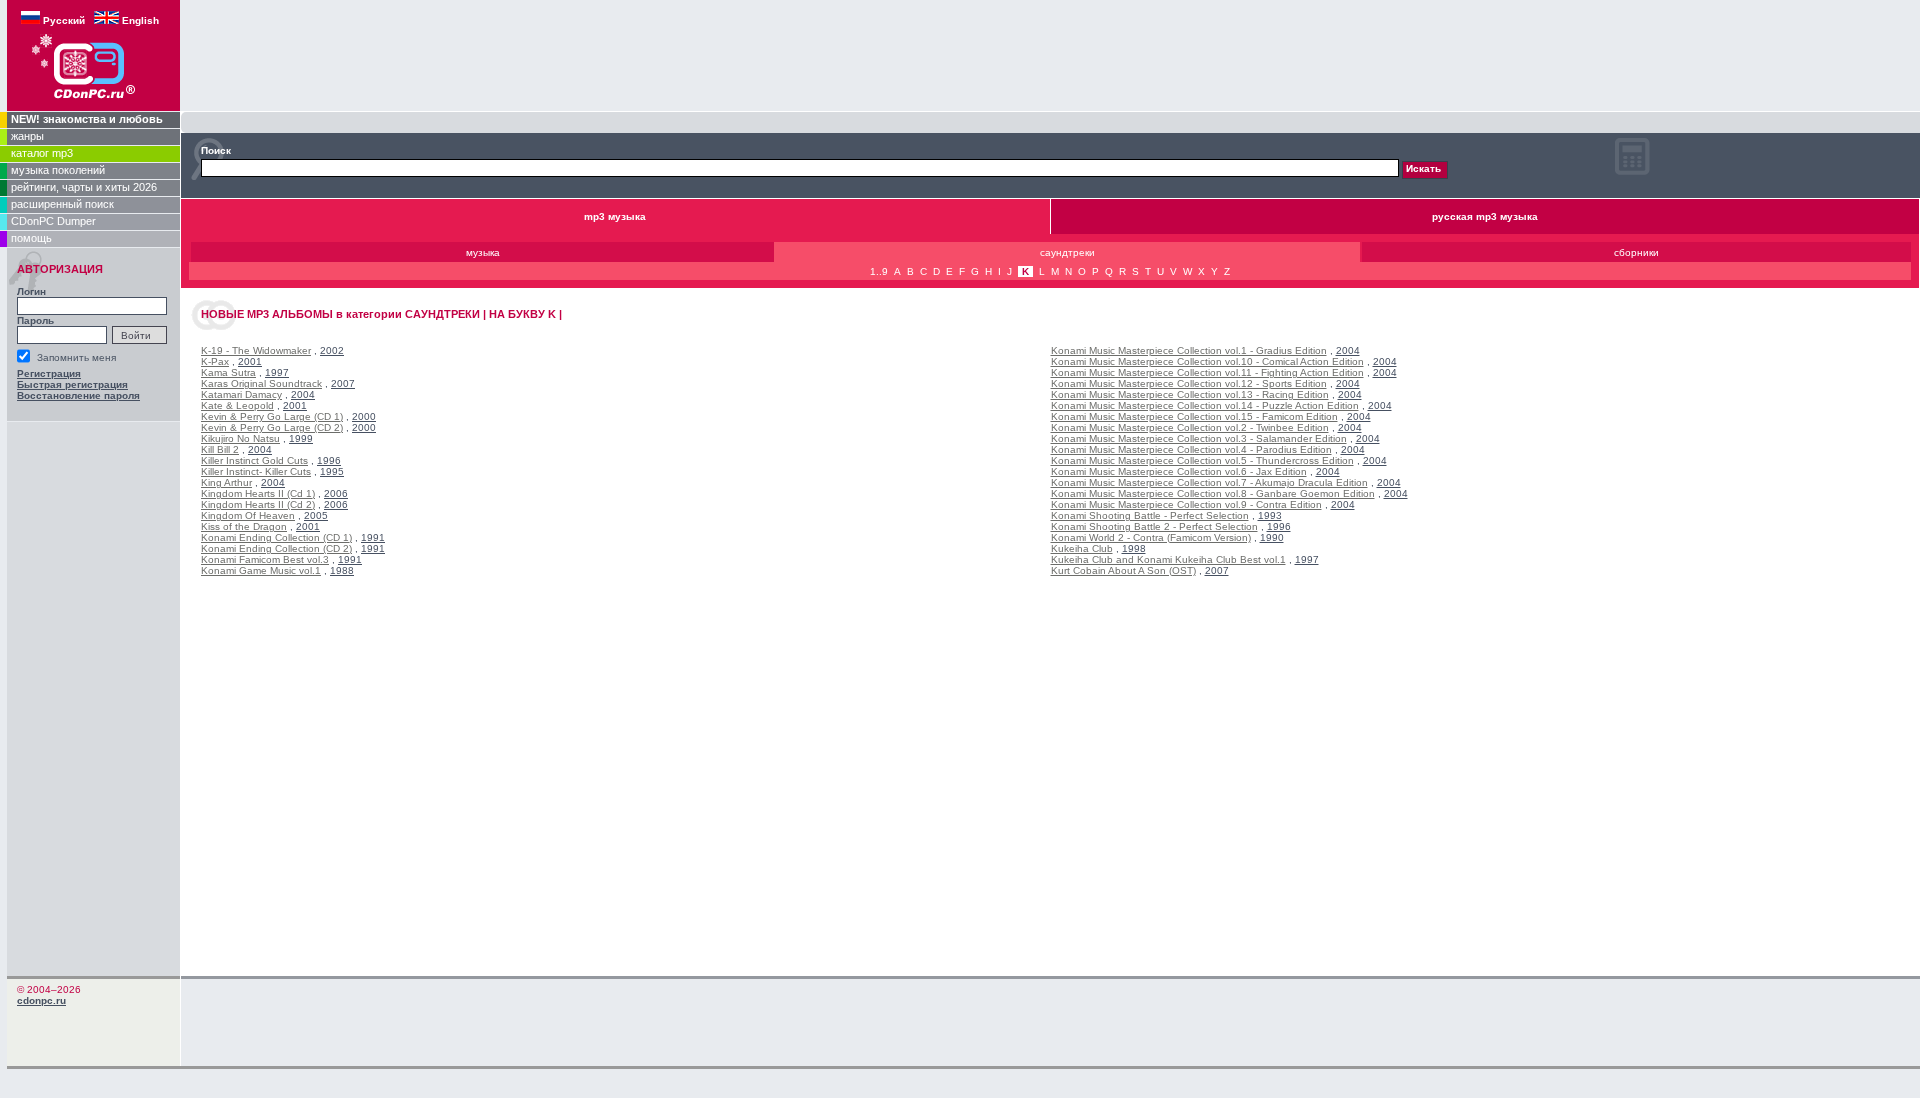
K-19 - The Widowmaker (256, 350)
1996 (329, 460)
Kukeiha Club (1082, 548)
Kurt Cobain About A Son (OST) (1123, 570)
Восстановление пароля (78, 395)
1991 (373, 537)
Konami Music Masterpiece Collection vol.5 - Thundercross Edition (1202, 460)
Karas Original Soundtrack (261, 383)
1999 (301, 438)
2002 (332, 350)
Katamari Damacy (241, 394)
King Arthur (226, 482)
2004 (303, 394)
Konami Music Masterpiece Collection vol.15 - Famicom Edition (1194, 416)
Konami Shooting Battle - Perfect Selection (1150, 515)
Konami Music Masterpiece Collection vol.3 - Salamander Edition (1199, 438)
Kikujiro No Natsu (240, 438)
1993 (1270, 515)
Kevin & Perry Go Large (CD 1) (272, 416)
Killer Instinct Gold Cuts (254, 460)
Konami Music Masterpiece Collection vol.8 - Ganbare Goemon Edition (1213, 493)
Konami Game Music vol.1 (261, 570)
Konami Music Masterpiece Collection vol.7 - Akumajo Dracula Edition (1209, 482)
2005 (316, 515)
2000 (364, 416)
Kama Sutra (228, 372)
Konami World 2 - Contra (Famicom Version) (1151, 537)
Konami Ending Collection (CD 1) (276, 537)
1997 (277, 372)
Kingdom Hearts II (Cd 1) (258, 493)
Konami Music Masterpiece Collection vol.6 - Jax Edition (1179, 471)
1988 (342, 570)
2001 (250, 361)
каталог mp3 (42, 153)
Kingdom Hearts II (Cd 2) (258, 504)
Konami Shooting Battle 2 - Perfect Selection (1154, 526)
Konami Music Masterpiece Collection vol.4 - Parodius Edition (1191, 449)
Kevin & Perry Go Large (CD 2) (272, 427)
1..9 (879, 271)
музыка (483, 252)
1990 (1272, 537)
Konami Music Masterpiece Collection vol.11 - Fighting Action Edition (1207, 372)
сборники (1636, 252)
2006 (336, 493)
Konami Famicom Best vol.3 (265, 559)
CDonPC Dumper (53, 221)
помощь (31, 238)
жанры (27, 136)
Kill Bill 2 (220, 449)
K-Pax (215, 361)
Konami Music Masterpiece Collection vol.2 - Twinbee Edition (1190, 427)
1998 (1134, 548)
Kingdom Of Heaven (248, 515)
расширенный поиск (62, 204)
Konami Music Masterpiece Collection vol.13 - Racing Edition (1190, 394)
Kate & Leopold (237, 405)
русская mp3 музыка (1485, 216)
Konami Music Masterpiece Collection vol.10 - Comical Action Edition (1207, 361)
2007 (343, 383)
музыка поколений (58, 170)
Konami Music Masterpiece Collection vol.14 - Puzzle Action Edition (1205, 405)
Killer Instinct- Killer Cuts (256, 471)
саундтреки (1067, 252)
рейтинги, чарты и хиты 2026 (84, 187)
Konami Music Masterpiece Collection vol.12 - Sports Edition (1189, 383)
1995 (332, 471)
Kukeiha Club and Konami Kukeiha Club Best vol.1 (1168, 559)
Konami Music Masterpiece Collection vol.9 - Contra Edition (1186, 504)
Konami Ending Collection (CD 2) (276, 548)
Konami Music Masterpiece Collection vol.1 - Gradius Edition (1189, 350)
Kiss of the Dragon (244, 526)
